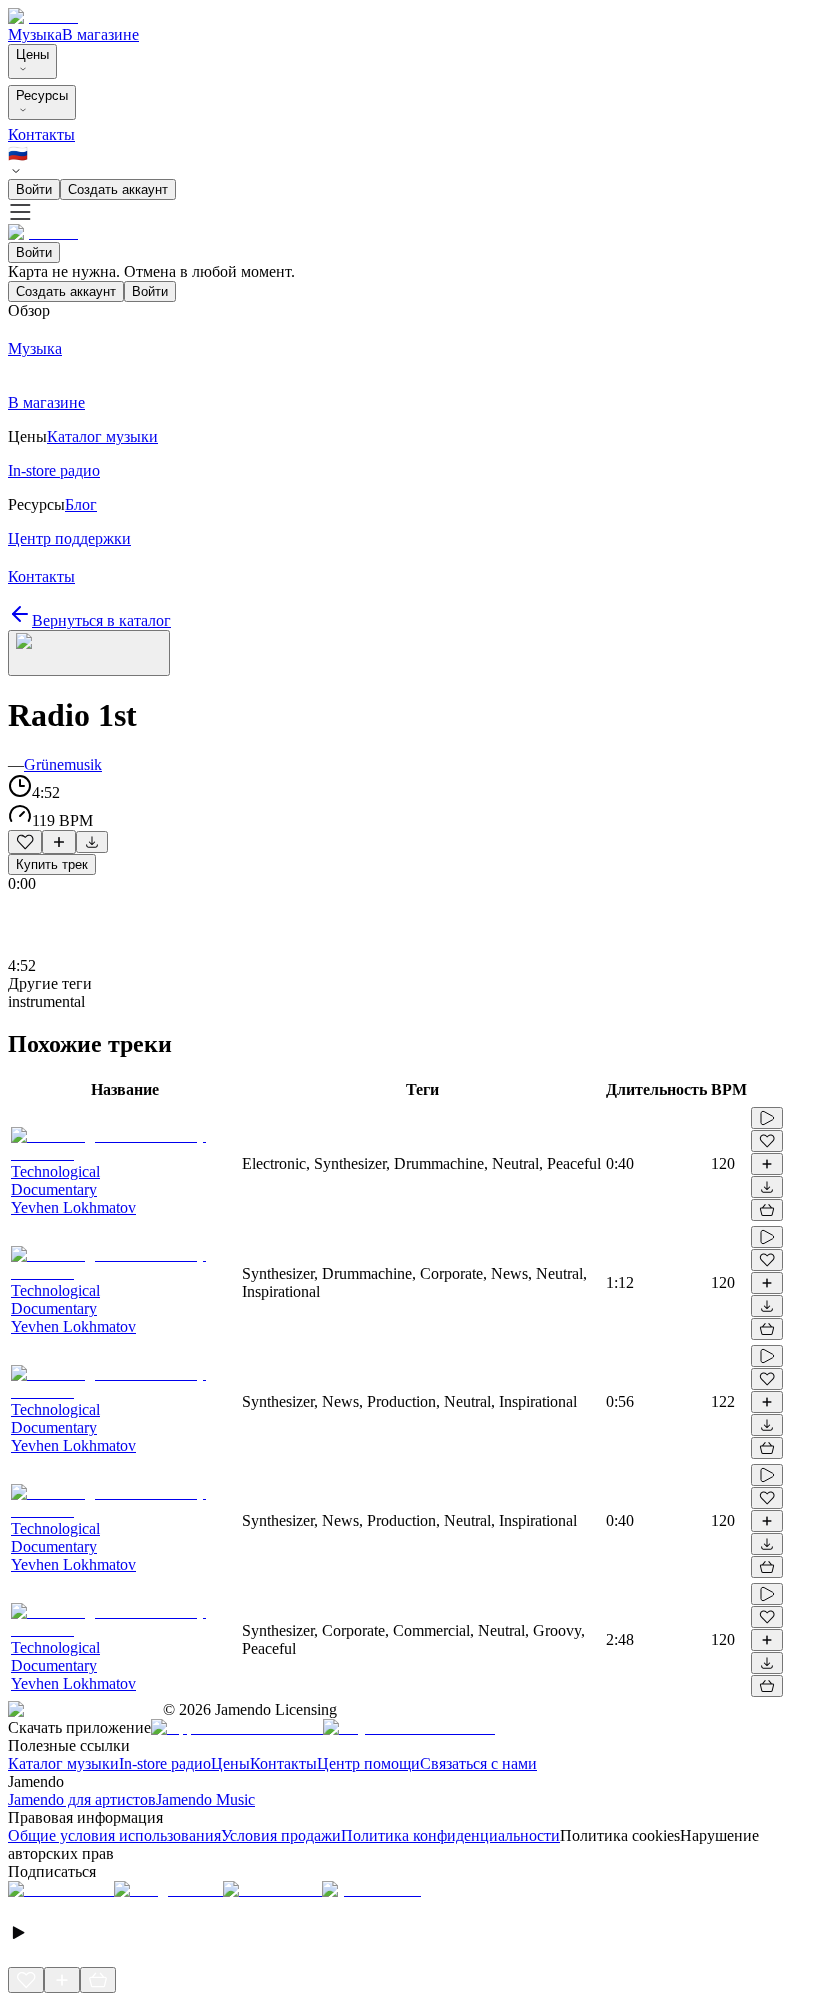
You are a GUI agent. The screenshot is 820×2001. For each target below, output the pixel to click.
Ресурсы (42, 95)
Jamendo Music (205, 1799)
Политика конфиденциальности (450, 1835)
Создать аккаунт (118, 189)
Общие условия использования (114, 1835)
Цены (32, 54)
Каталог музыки (63, 1763)
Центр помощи (368, 1763)
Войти (34, 189)
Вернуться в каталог (101, 620)
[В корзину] (767, 1210)
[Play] (89, 653)
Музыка (35, 34)
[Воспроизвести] (767, 1118)
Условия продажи (281, 1835)
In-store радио (165, 1763)
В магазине (100, 34)
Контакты (41, 134)
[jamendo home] (43, 16)
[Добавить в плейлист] (59, 842)
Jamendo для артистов (82, 1799)
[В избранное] (25, 842)
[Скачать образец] (92, 842)
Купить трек (52, 864)
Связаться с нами (478, 1763)
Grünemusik (63, 764)
